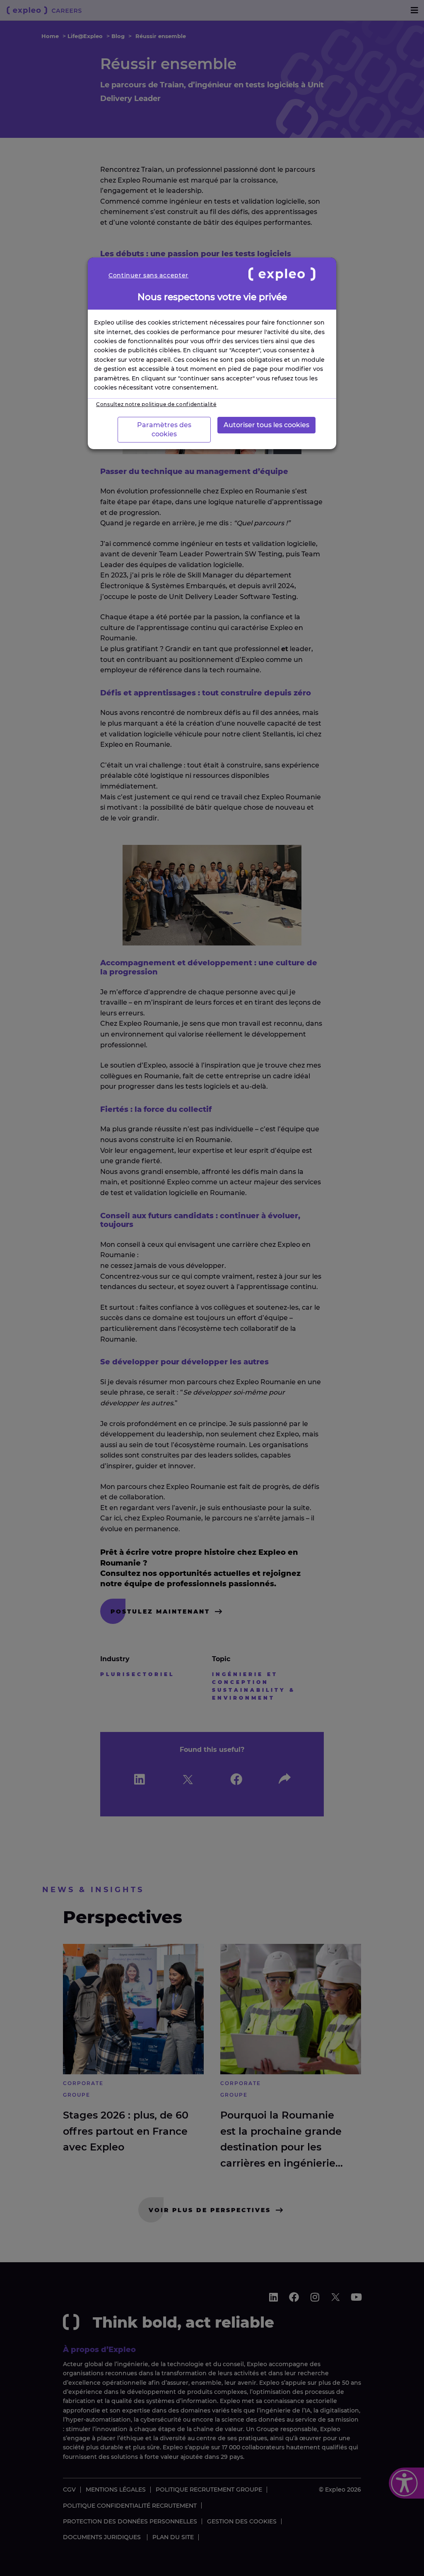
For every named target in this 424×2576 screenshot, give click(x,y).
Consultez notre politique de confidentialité (156, 404)
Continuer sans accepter (148, 275)
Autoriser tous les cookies (266, 425)
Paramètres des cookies (164, 429)
